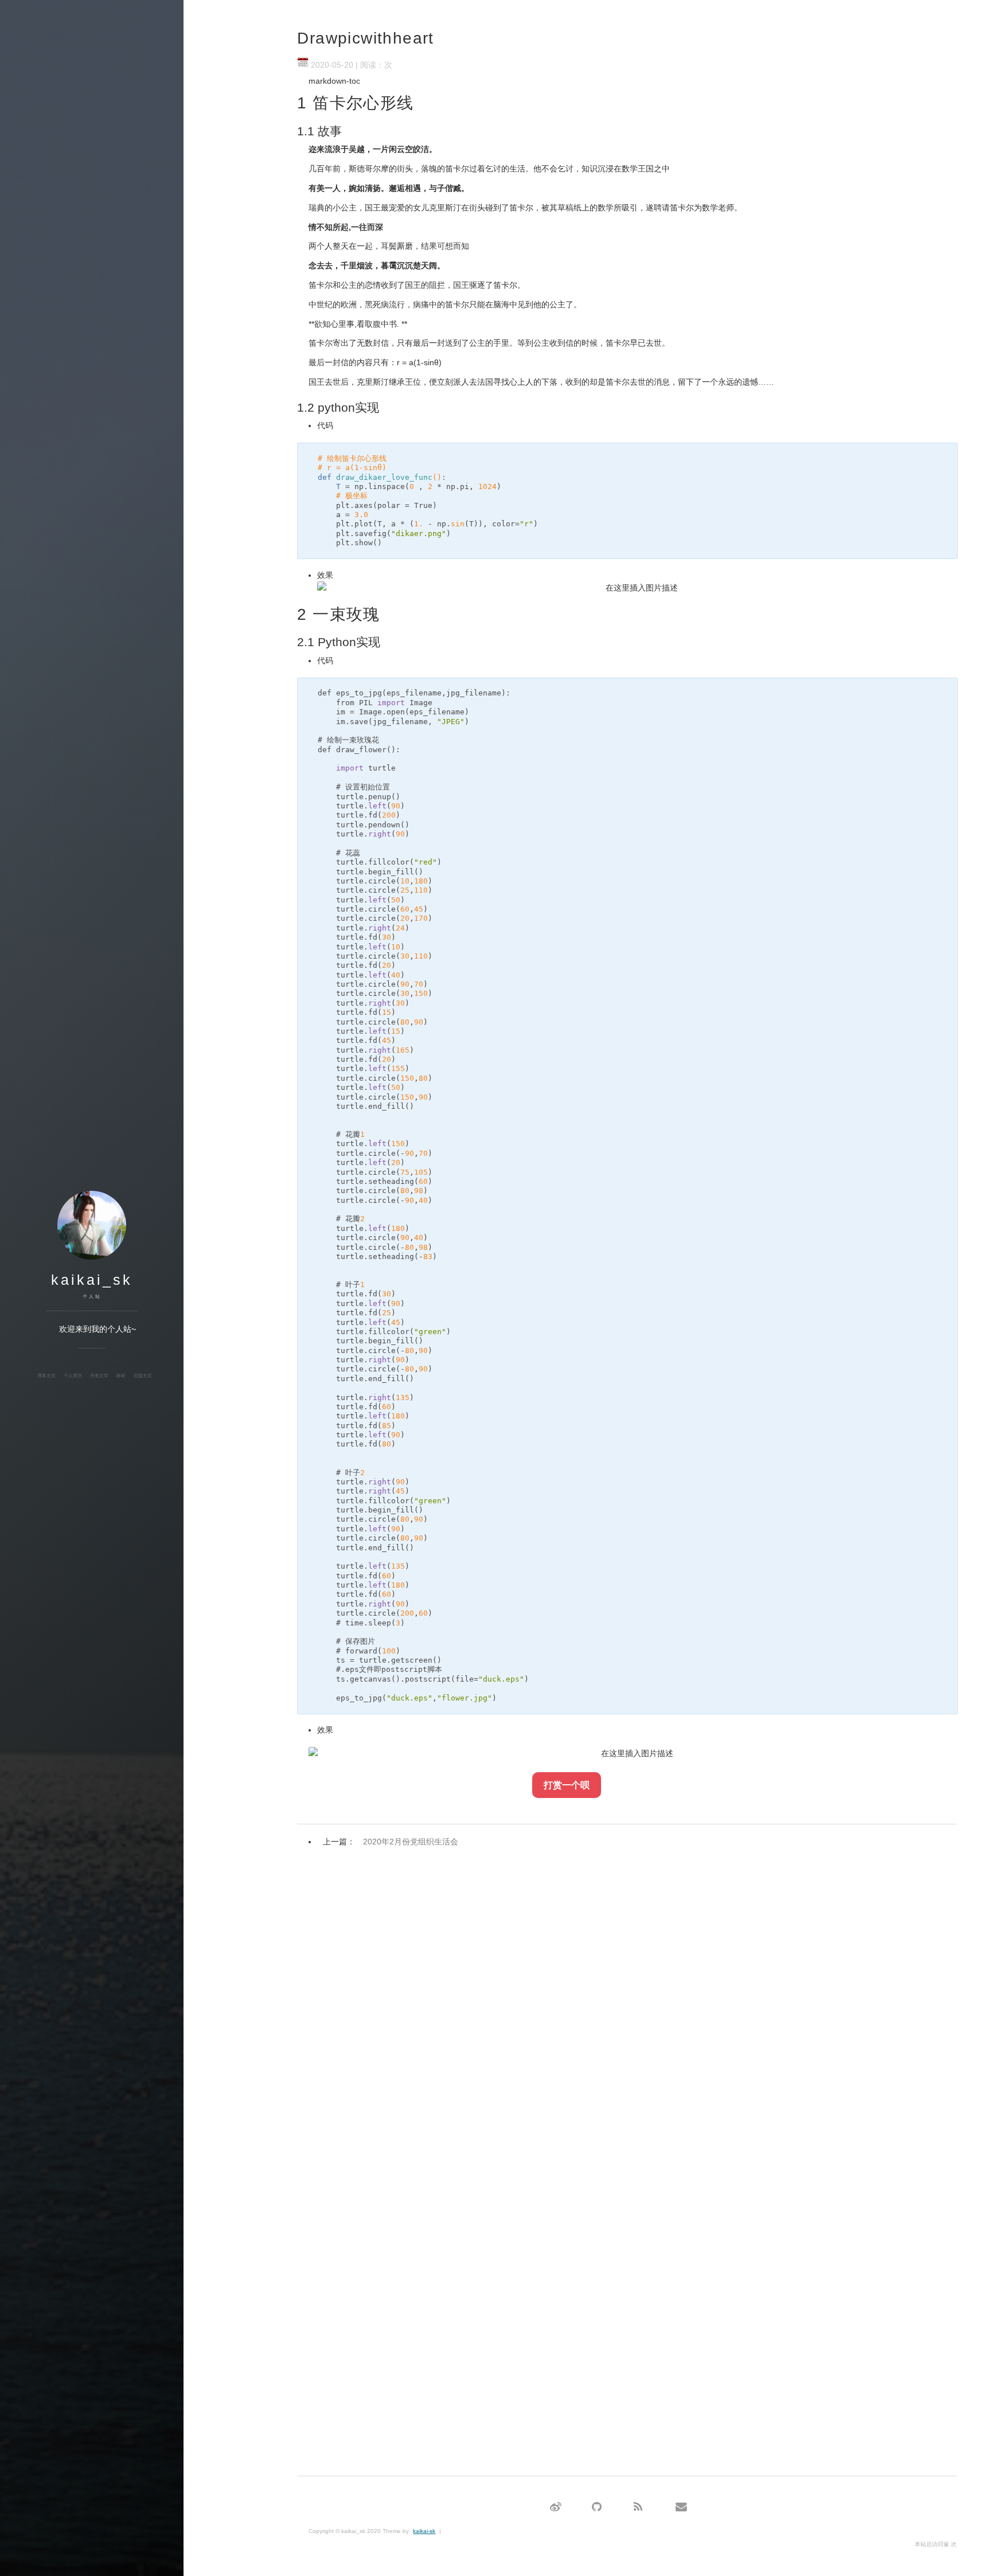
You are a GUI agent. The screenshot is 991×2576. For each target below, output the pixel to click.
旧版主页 (143, 1375)
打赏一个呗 (567, 1785)
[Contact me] (681, 2507)
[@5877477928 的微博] (556, 2507)
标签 (121, 1375)
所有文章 (99, 1375)
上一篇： (391, 1842)
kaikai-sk (424, 2531)
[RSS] (638, 2507)
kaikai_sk (92, 1280)
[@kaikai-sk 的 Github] (597, 2507)
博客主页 (46, 1375)
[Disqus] (627, 2002)
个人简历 (73, 1375)
